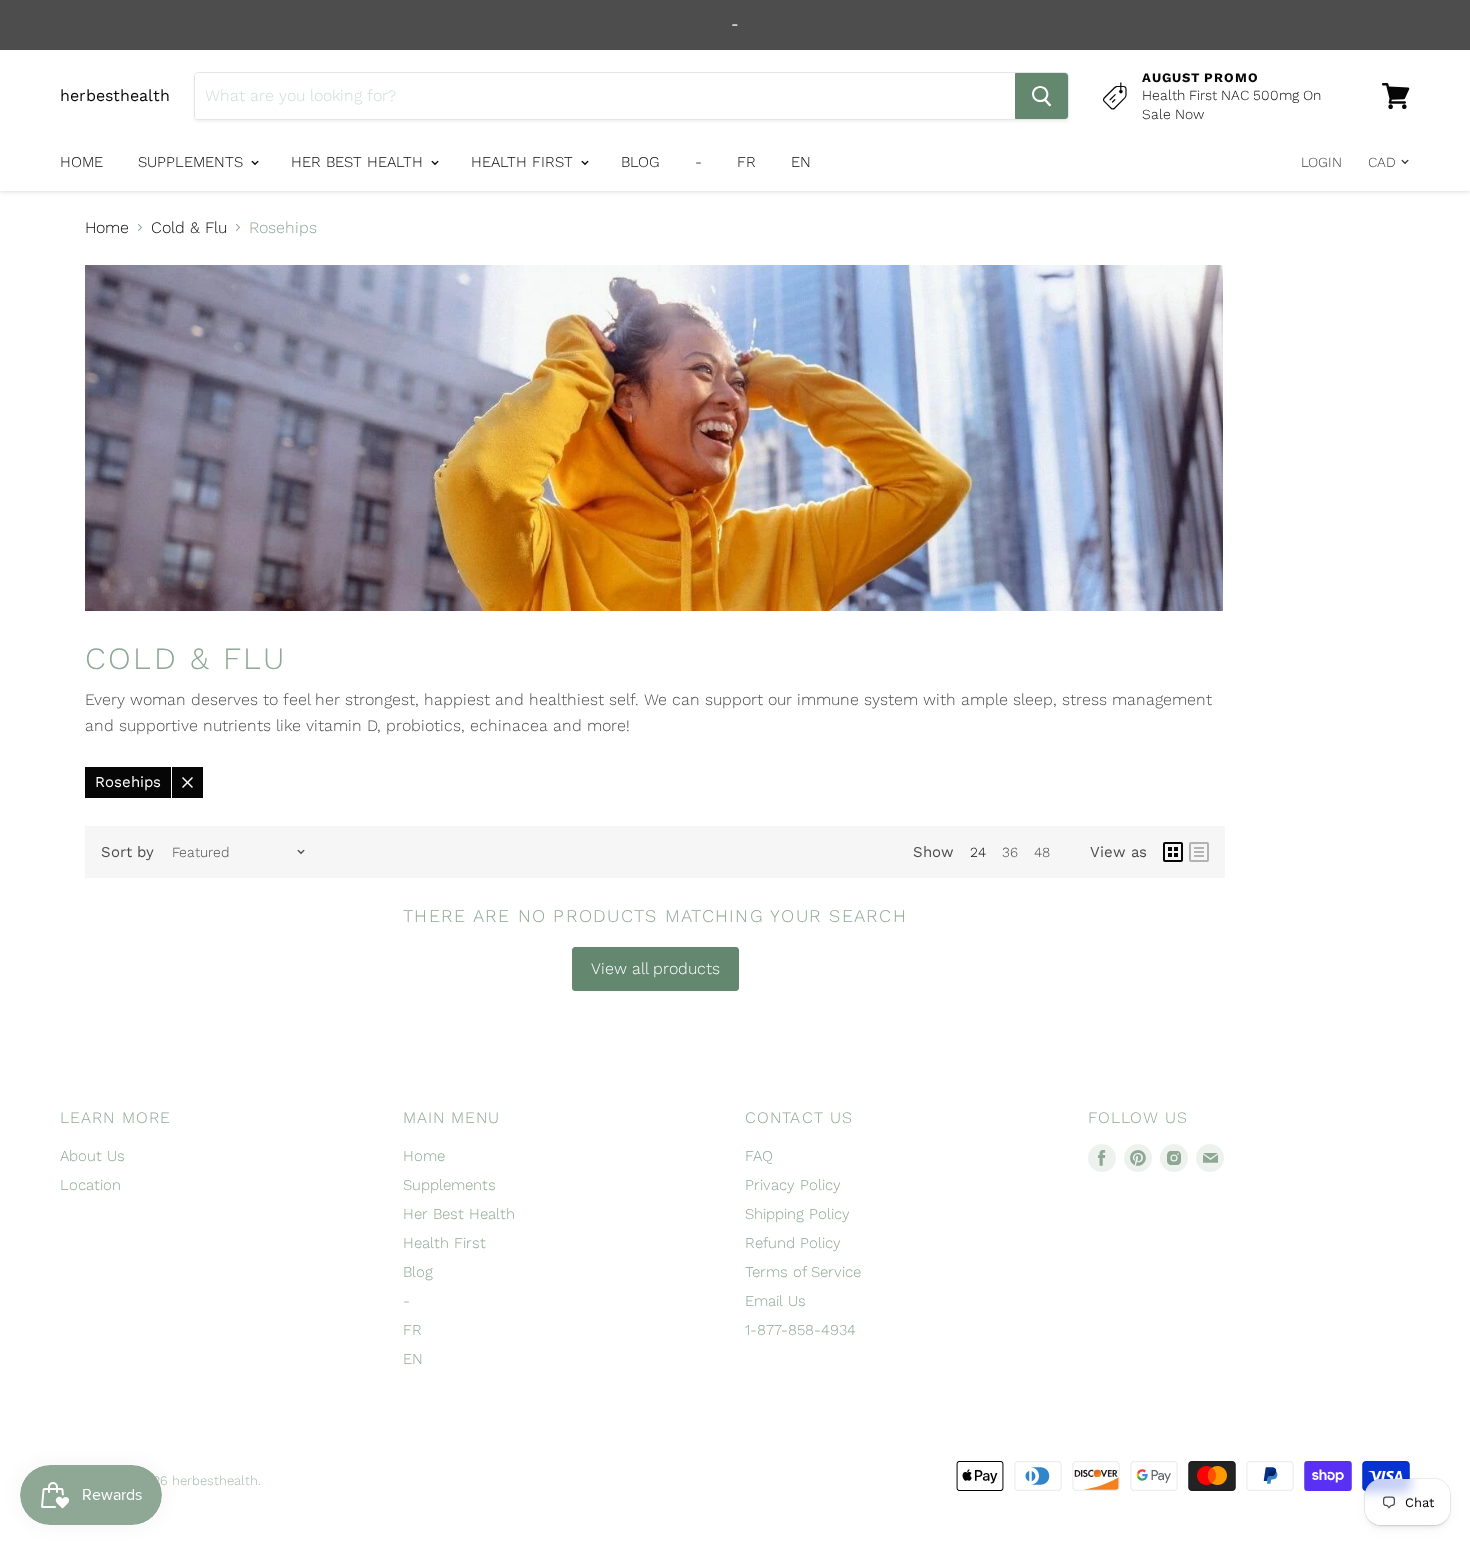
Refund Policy (793, 1243)
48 (1042, 852)
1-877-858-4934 (800, 1330)
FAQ (759, 1156)
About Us (92, 1156)
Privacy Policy (793, 1185)
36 (1010, 852)
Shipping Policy (797, 1214)
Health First (524, 162)
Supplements (193, 162)
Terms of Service (803, 1272)
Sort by (127, 852)
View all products (655, 968)
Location (90, 1185)
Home (81, 162)
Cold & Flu (189, 228)
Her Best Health (359, 162)
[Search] (1041, 96)
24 (978, 852)
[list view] (1199, 852)
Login (1321, 162)
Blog (640, 162)
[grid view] (1173, 852)
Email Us (775, 1301)
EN (801, 162)
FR (746, 162)
